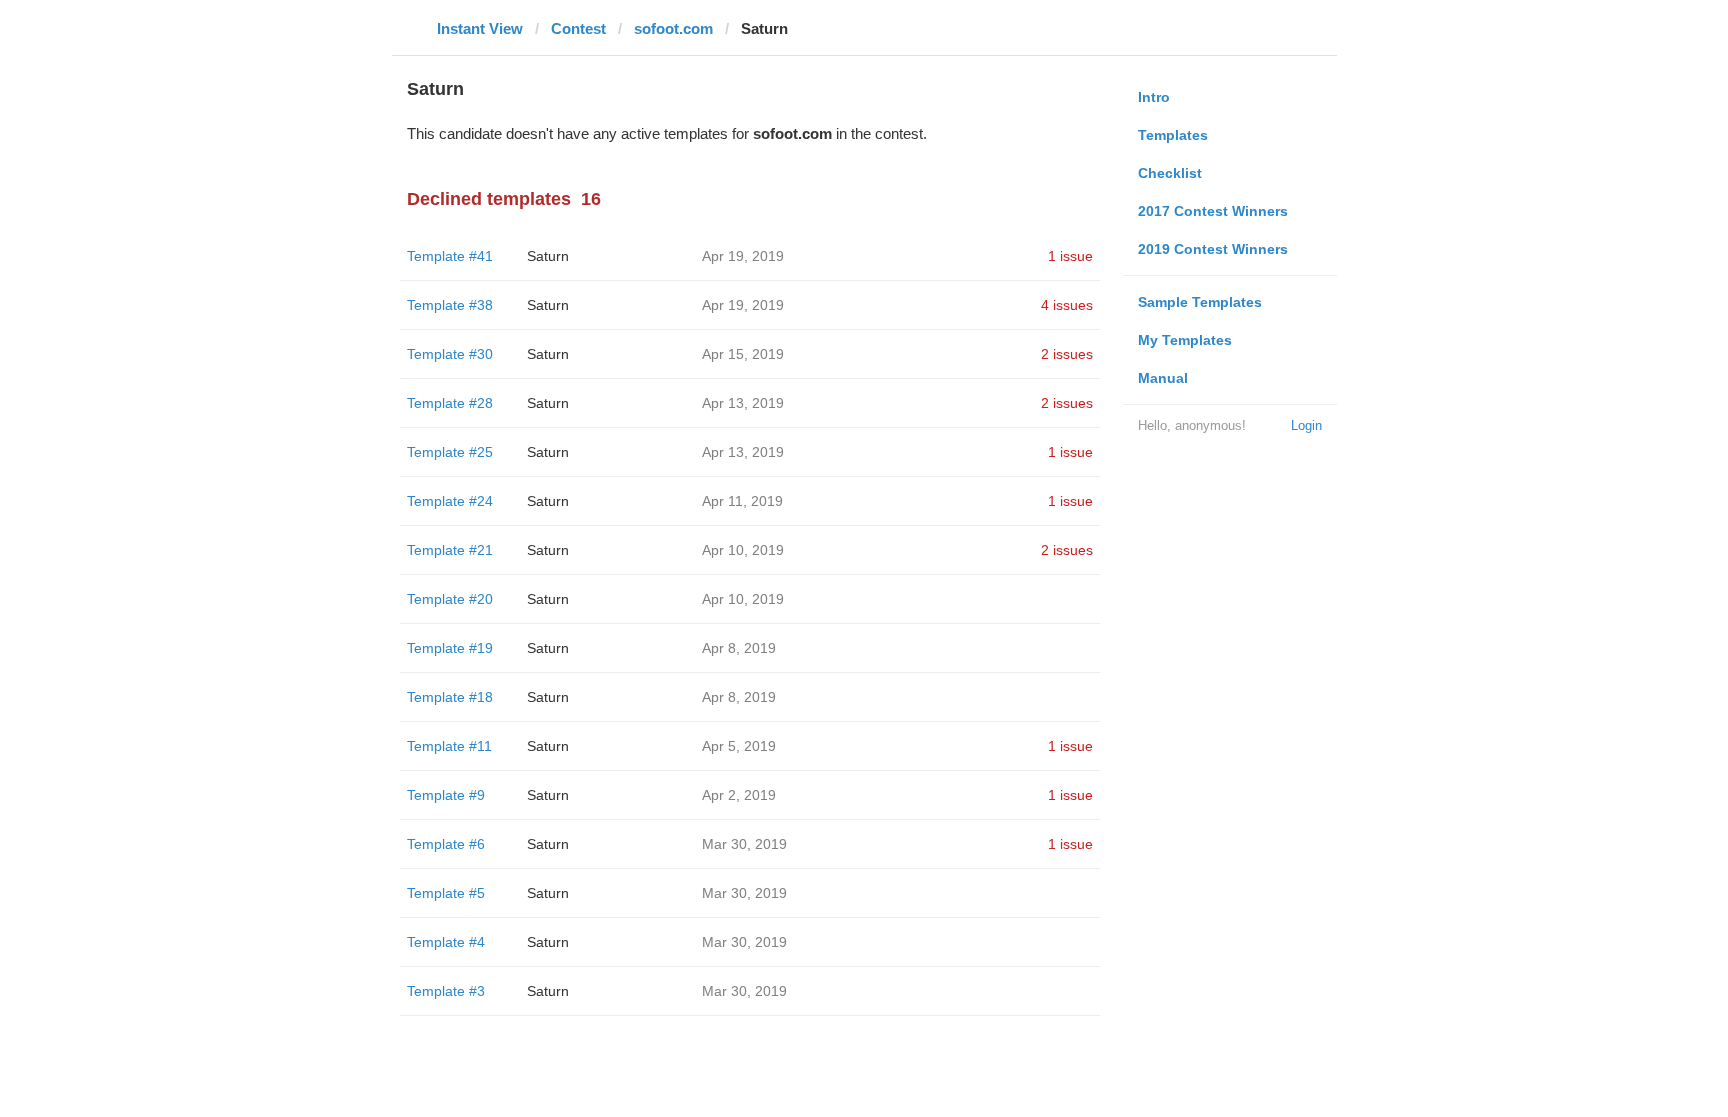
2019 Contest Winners (1213, 249)
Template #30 (450, 354)
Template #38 (450, 305)
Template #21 (450, 550)
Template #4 (446, 942)
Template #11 (449, 746)
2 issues (1067, 354)
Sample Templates (1200, 302)
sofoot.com (673, 28)
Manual (1163, 378)
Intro (1154, 97)
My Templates (1185, 340)
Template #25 (450, 452)
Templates (1173, 135)
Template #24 (450, 501)
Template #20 (450, 599)
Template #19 (450, 648)
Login (1306, 425)
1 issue (1070, 256)
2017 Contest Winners (1213, 211)
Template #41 (450, 256)
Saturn (548, 256)
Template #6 (446, 844)
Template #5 (446, 893)
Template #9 (446, 795)
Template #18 (450, 697)
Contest (578, 28)
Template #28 (450, 403)
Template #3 (446, 991)
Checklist (1170, 173)
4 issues (1067, 305)
